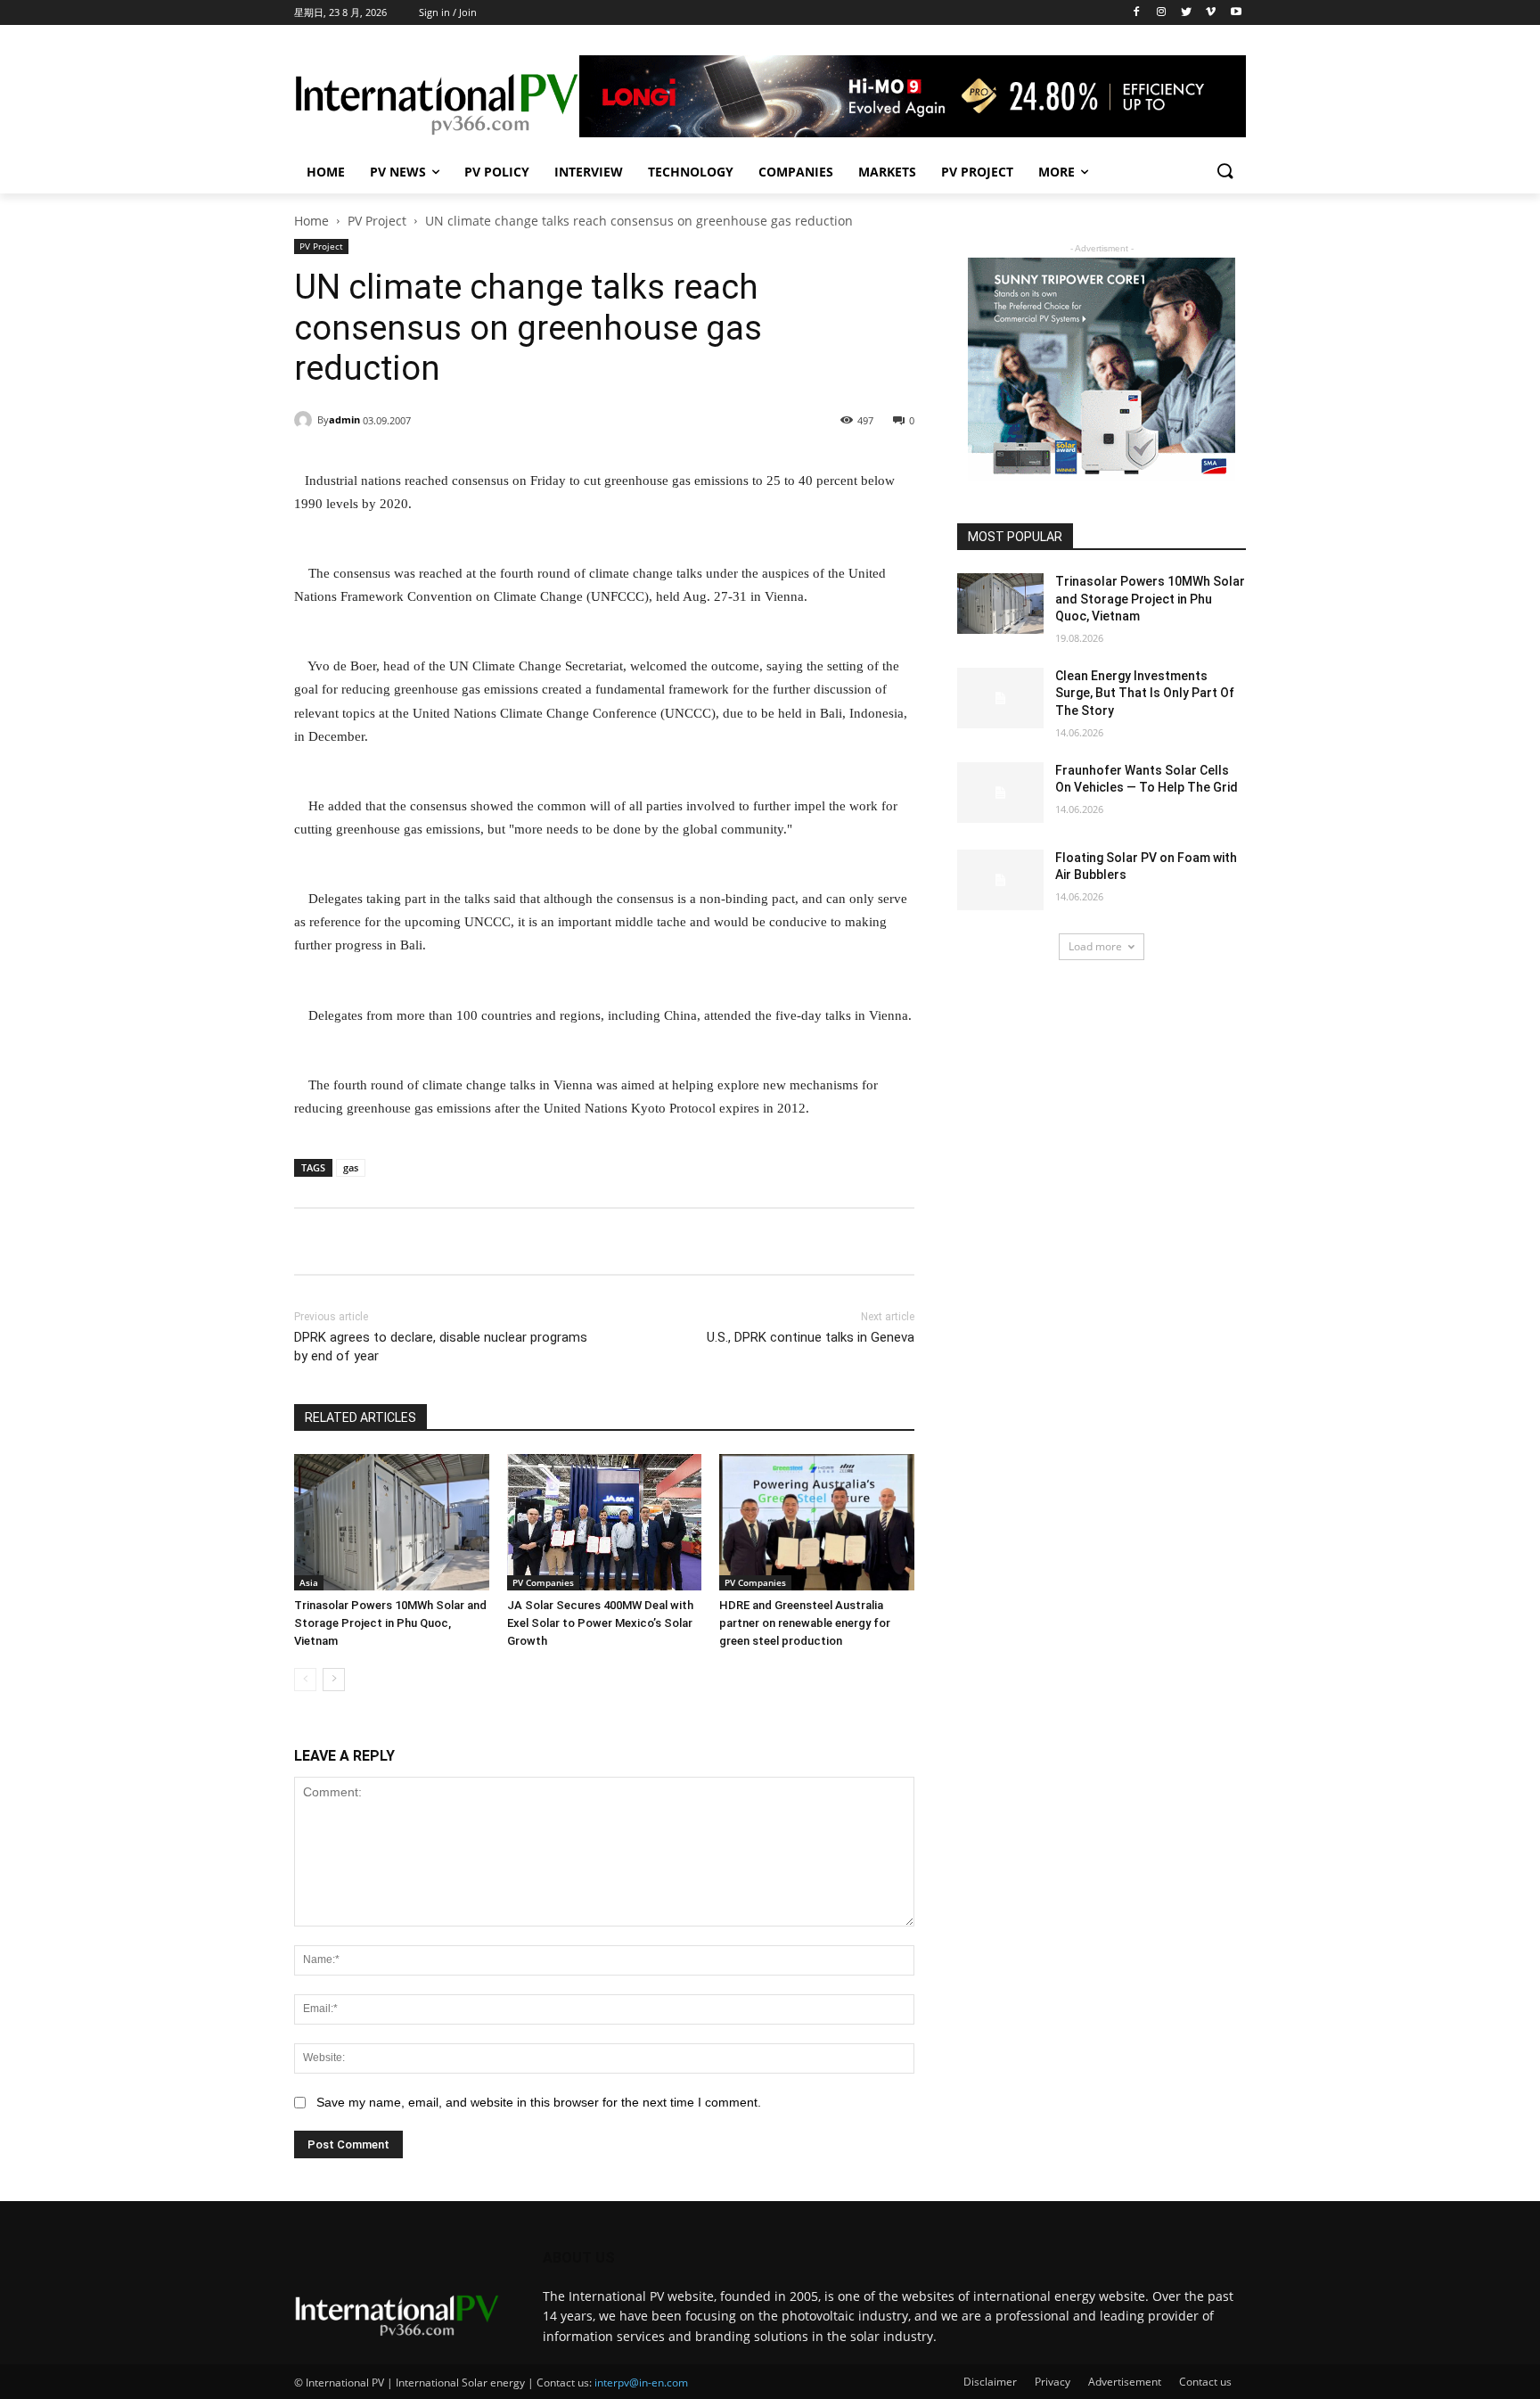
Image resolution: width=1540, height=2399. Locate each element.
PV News (398, 172)
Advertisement (1125, 2382)
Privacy (1053, 2382)
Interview (589, 172)
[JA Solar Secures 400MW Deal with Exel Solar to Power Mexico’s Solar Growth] (605, 1522)
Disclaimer (990, 2382)
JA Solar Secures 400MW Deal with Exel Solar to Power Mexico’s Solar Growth (600, 1623)
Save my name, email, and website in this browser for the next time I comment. (539, 2102)
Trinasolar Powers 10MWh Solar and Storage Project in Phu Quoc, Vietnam (390, 1623)
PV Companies (543, 1582)
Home (326, 172)
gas (351, 1167)
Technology (691, 172)
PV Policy (497, 172)
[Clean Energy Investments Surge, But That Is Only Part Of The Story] (1000, 698)
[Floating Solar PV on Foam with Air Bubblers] (1000, 880)
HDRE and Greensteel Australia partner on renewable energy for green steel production (805, 1623)
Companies (796, 172)
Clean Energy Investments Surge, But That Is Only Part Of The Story (1145, 693)
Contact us (1205, 2382)
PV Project (977, 172)
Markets (887, 172)
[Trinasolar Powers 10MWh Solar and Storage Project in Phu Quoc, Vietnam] (392, 1522)
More (1057, 172)
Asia (309, 1582)
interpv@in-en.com (641, 2383)
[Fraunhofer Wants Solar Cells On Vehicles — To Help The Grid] (1000, 793)
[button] (1225, 172)
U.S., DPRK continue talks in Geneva (811, 1337)
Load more (1095, 946)
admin (344, 419)
